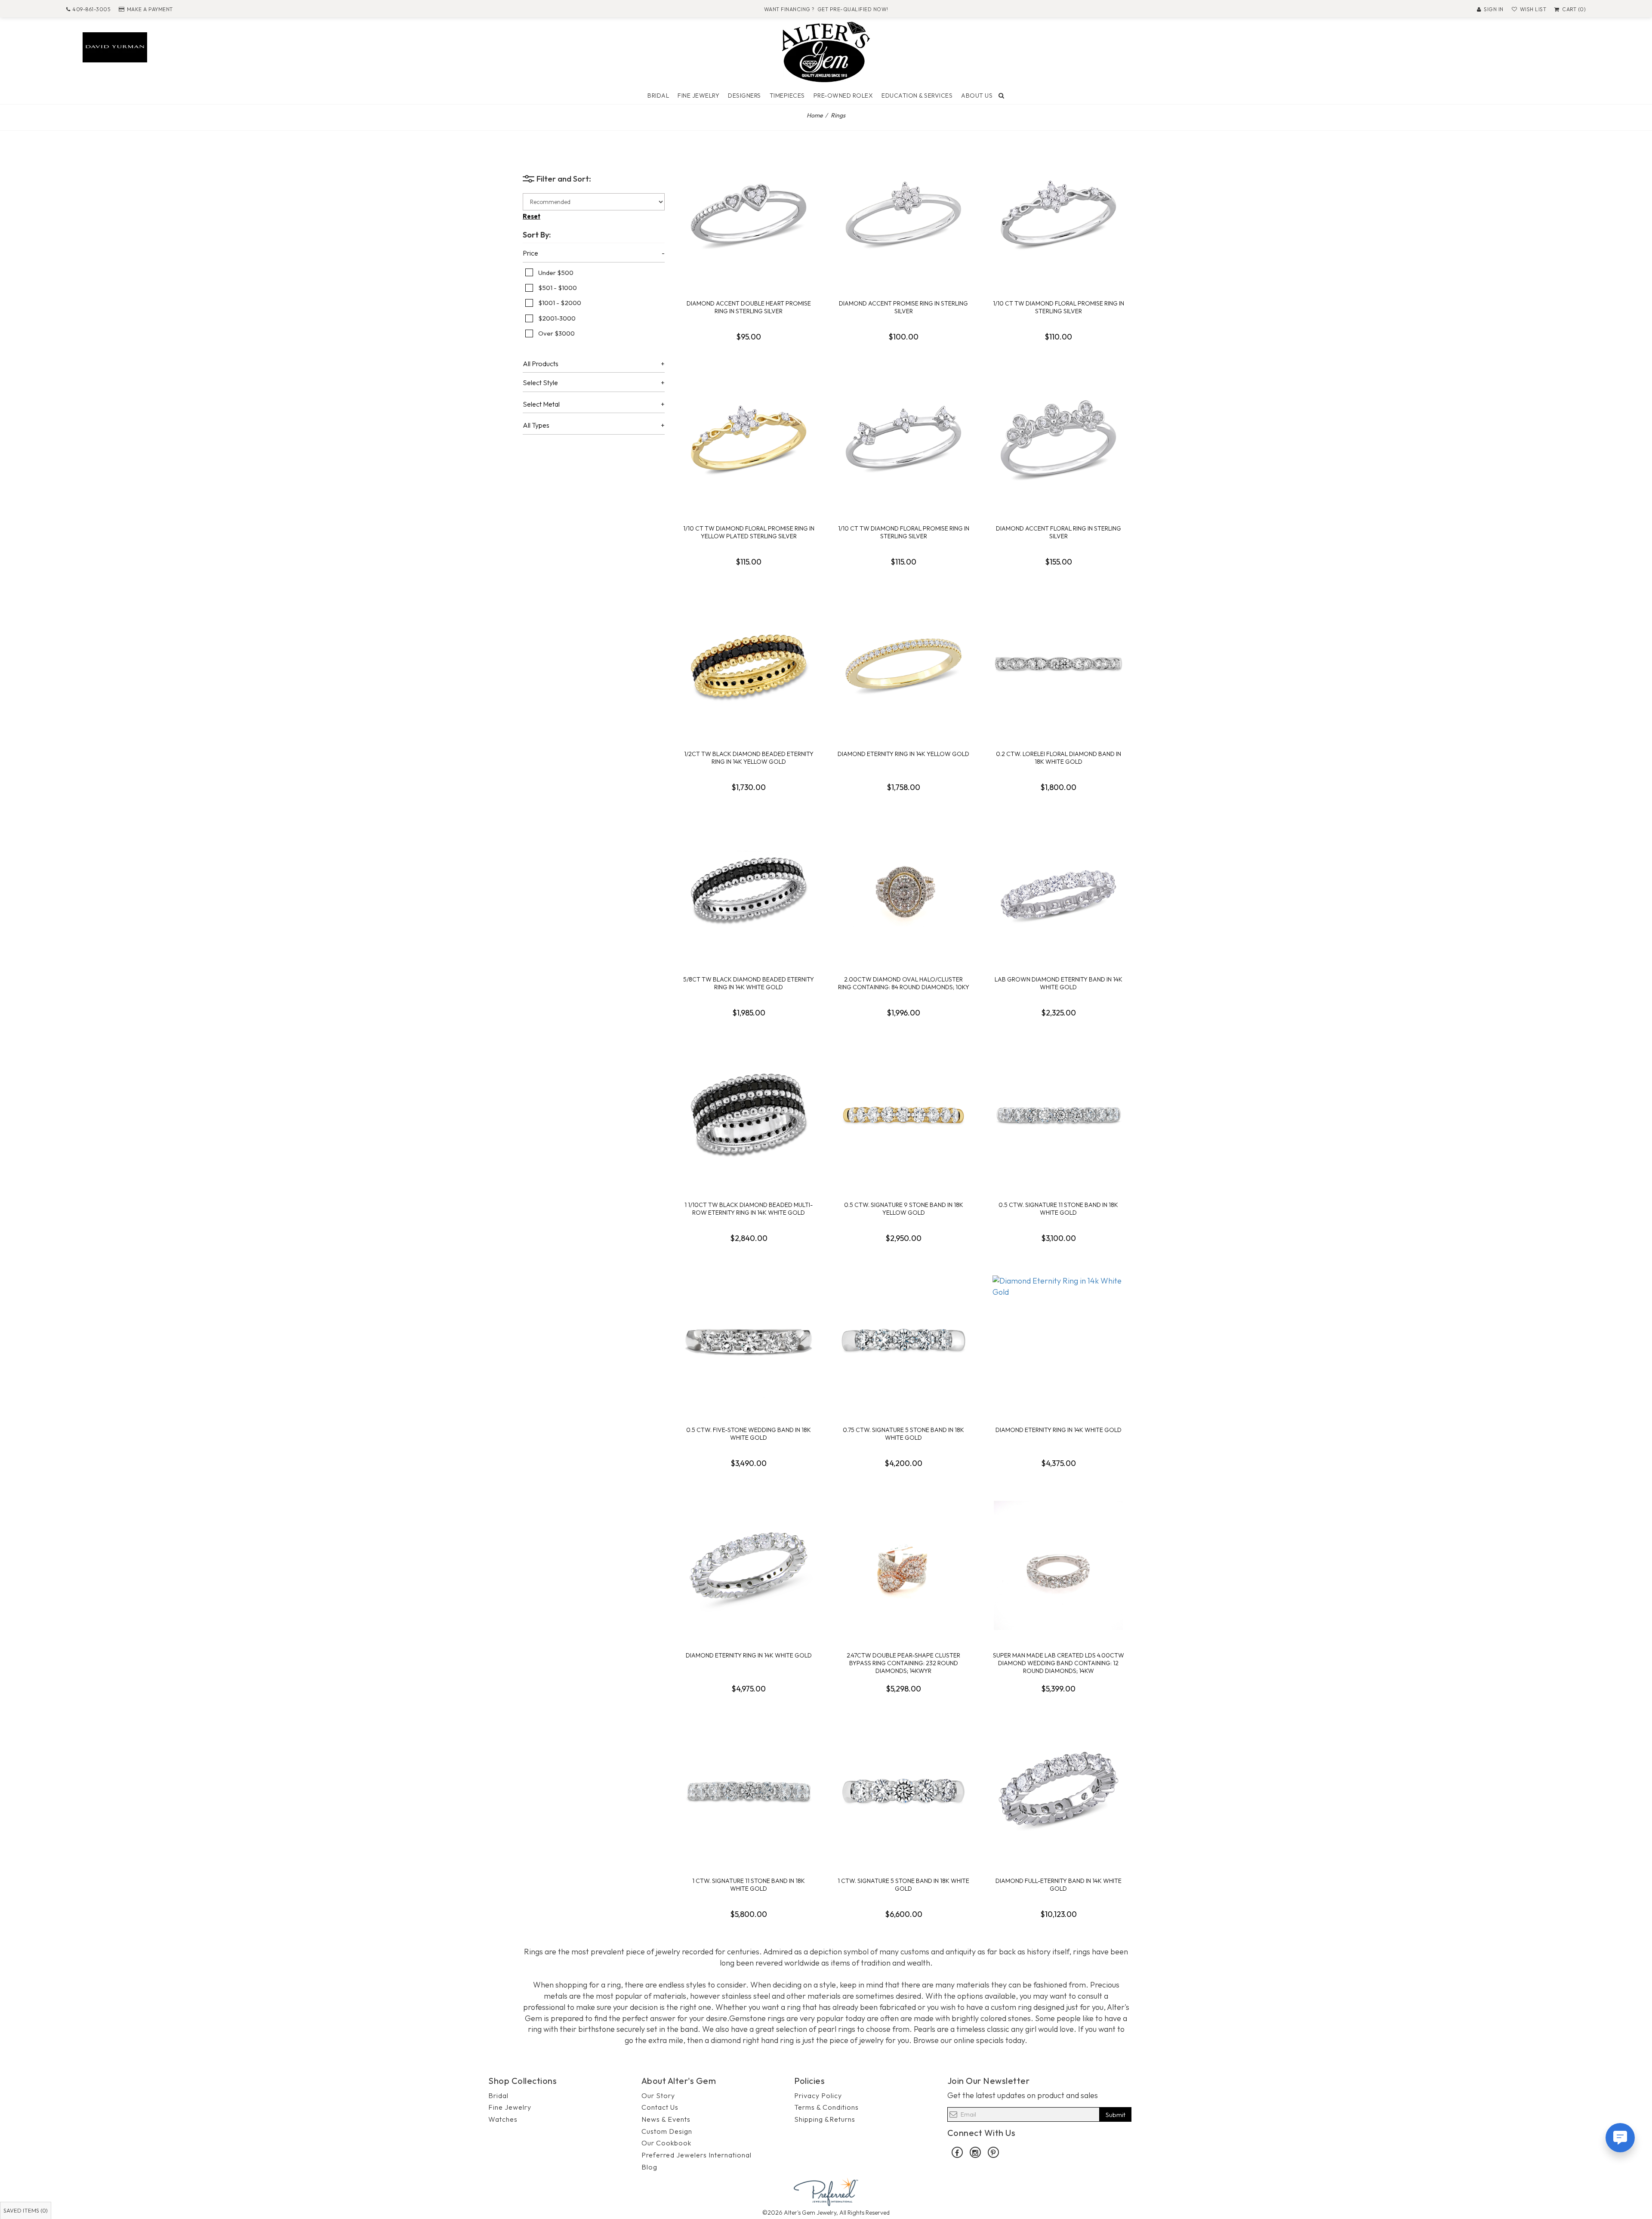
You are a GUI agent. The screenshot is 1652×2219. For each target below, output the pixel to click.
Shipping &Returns (825, 2119)
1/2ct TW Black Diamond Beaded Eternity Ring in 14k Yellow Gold (749, 758)
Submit (1116, 2115)
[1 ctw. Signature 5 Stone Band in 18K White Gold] (903, 1791)
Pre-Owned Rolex (843, 96)
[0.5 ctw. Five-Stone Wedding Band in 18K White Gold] (749, 1340)
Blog (649, 2167)
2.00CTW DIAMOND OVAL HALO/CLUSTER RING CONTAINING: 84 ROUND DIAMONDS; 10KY (904, 983)
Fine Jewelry (698, 96)
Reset (532, 216)
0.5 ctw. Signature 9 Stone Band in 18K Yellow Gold (904, 1209)
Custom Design (667, 2131)
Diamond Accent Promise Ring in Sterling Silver (903, 307)
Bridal (658, 96)
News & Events (666, 2119)
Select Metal (541, 404)
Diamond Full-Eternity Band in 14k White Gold (1059, 1885)
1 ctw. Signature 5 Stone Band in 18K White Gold (903, 1885)
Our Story (658, 2096)
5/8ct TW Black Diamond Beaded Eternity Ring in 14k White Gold (749, 983)
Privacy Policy (818, 2096)
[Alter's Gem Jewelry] (826, 51)
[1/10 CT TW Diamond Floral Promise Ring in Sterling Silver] (1058, 213)
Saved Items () (26, 2210)
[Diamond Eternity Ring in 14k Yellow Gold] (903, 664)
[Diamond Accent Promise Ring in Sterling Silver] (903, 213)
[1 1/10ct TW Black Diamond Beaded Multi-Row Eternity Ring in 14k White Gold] (749, 1115)
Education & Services (917, 96)
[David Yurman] (115, 46)
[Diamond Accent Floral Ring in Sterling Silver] (1058, 438)
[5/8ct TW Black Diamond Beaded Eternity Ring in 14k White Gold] (749, 889)
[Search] (1002, 96)
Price (530, 253)
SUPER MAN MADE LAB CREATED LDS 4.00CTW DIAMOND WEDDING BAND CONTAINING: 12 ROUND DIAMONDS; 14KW (1059, 1663)
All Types (536, 426)
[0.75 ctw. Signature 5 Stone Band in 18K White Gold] (903, 1340)
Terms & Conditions (826, 2107)
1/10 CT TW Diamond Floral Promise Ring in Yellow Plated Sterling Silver (749, 532)
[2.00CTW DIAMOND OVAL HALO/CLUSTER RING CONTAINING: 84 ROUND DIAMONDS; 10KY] (903, 889)
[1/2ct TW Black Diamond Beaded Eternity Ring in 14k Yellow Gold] (749, 664)
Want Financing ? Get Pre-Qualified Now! (826, 9)
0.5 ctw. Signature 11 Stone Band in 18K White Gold (1058, 1209)
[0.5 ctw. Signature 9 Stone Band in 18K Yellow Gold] (903, 1115)
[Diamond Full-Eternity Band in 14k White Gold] (1058, 1791)
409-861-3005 (91, 9)
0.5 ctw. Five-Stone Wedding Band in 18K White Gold (749, 1434)
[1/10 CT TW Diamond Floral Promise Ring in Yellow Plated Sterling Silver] (749, 438)
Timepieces (787, 96)
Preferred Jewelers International (697, 2155)
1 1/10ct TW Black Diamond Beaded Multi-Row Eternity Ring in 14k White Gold (749, 1209)
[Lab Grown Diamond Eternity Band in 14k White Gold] (1058, 889)
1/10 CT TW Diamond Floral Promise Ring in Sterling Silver (1059, 307)
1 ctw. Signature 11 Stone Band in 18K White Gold (749, 1885)
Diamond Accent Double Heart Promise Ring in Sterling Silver (749, 307)
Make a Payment (150, 9)
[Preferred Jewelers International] (826, 2191)
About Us (977, 96)
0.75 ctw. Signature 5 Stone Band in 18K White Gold (903, 1434)
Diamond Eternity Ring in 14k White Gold (1059, 1430)
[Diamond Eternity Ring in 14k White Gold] (1058, 1340)
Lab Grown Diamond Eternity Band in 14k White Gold (1059, 983)
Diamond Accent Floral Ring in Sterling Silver (1059, 532)
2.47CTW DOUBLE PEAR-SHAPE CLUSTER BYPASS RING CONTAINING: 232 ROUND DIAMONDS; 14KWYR (903, 1663)
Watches (503, 2119)
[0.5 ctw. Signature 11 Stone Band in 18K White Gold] (1058, 1115)
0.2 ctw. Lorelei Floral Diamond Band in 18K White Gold (1059, 758)
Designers (744, 96)
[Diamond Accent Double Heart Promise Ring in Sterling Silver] (749, 213)
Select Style (540, 383)
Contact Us (660, 2107)
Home (815, 115)
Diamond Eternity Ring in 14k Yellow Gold (903, 754)
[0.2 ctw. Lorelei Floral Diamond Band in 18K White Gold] (1058, 664)
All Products (541, 364)
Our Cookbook (666, 2143)
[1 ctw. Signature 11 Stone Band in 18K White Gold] (749, 1791)
